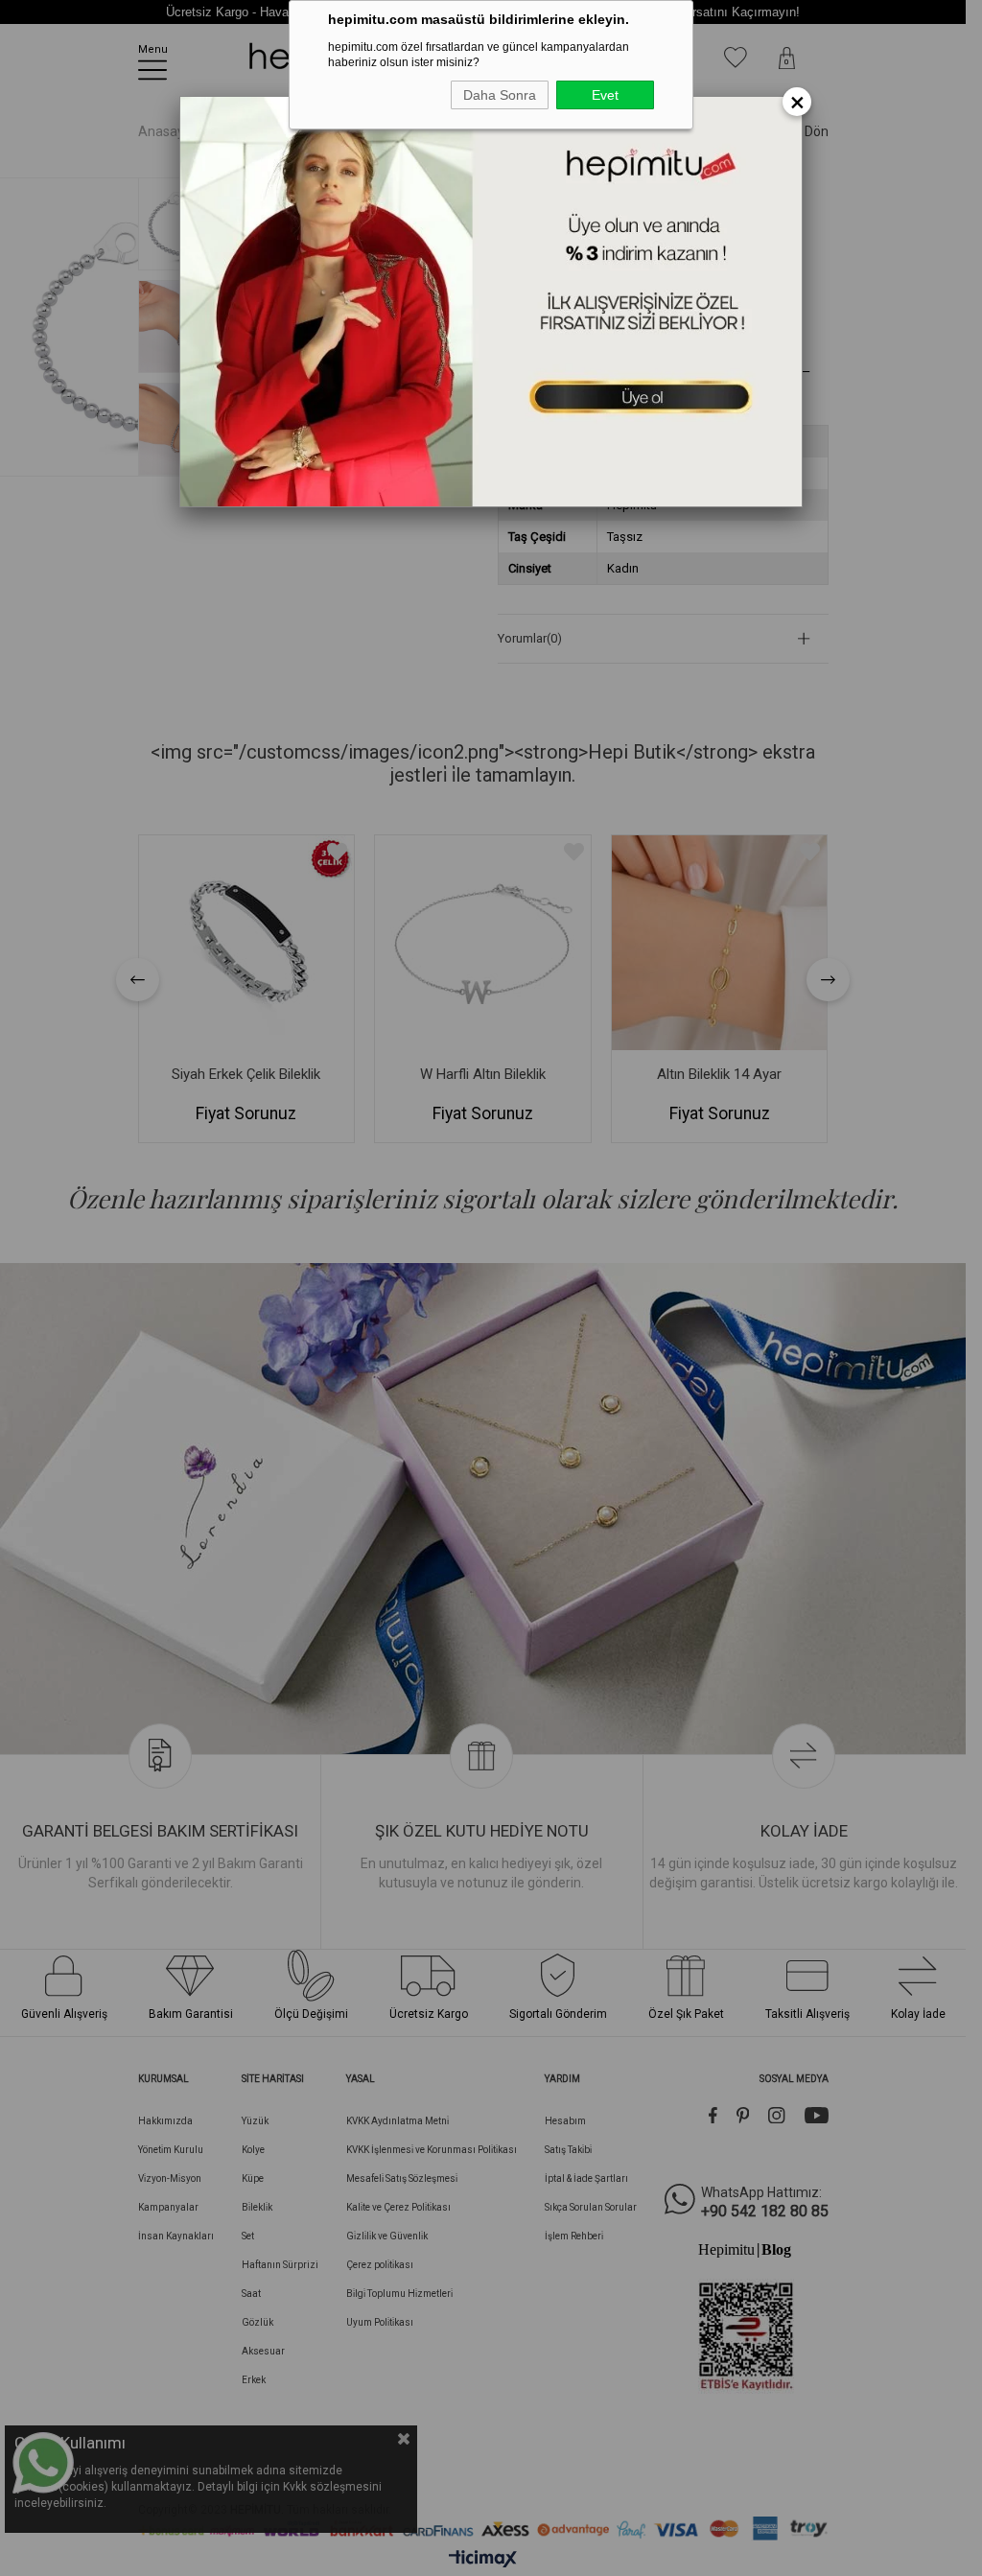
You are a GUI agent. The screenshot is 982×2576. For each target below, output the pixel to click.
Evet (605, 95)
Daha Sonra (500, 95)
